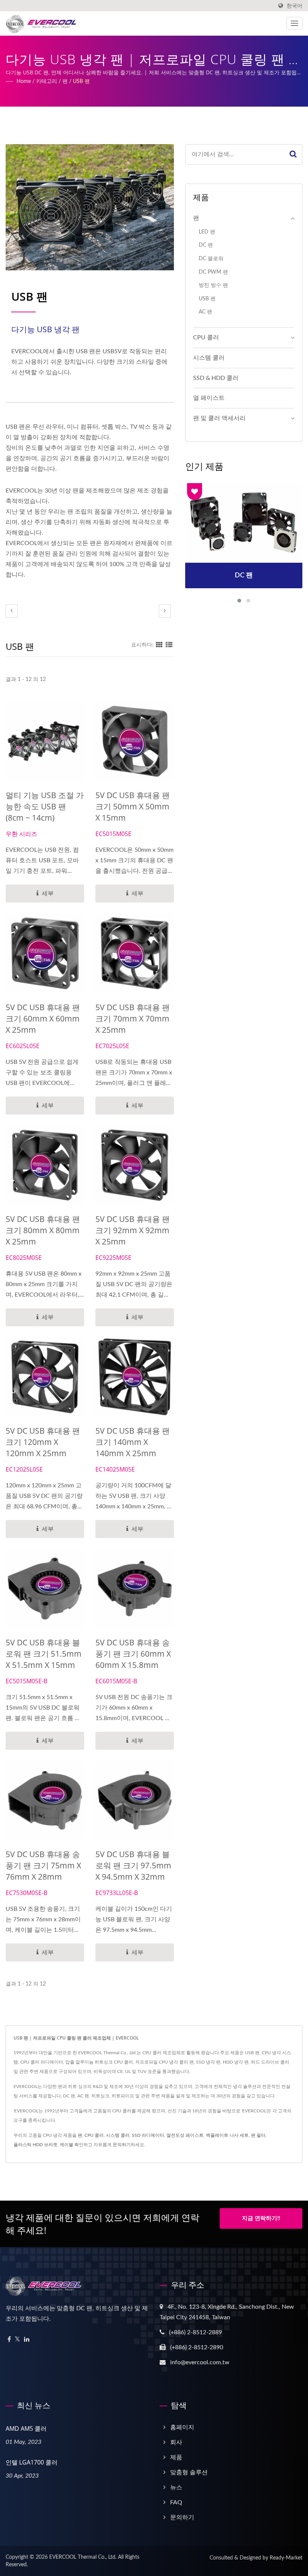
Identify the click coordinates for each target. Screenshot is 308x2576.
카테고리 (47, 81)
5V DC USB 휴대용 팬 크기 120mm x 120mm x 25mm (43, 1442)
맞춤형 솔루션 (189, 2472)
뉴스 (176, 2487)
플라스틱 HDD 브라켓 (35, 2145)
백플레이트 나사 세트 (227, 2135)
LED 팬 (207, 232)
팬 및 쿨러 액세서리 (219, 418)
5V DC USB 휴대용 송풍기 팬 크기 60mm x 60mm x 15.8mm (133, 1654)
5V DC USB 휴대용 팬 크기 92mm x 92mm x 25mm (133, 1230)
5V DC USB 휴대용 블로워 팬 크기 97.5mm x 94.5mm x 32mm (133, 1865)
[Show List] (169, 645)
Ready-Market (286, 2558)
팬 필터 (258, 2135)
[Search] (293, 154)
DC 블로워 (211, 258)
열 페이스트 (209, 398)
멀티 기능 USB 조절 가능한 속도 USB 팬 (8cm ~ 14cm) (45, 806)
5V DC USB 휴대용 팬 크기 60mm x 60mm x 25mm (43, 1018)
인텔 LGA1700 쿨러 (32, 2462)
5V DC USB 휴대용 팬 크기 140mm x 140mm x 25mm (133, 1442)
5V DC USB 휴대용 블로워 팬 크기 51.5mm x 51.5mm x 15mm (44, 1654)
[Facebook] (9, 2340)
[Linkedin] (27, 2340)
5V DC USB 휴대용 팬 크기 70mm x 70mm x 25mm (133, 1018)
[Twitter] (17, 2340)
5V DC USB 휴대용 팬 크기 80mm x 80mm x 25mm (43, 1230)
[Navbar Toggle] (294, 23)
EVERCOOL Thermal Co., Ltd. (83, 2557)
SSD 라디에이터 (148, 2135)
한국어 (294, 6)
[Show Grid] (159, 645)
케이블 (66, 2145)
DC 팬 (206, 245)
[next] (165, 611)
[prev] (12, 611)
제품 (176, 2457)
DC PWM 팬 (213, 272)
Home (24, 81)
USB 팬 (81, 81)
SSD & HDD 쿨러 (216, 378)
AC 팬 (205, 312)
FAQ (176, 2502)
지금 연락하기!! (261, 2218)
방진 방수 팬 (213, 285)
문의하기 (122, 2145)
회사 (176, 2442)
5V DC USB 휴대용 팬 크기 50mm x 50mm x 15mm (133, 806)
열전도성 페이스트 (185, 2135)
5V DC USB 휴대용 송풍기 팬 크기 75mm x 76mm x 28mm (43, 1865)
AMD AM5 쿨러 (26, 2428)
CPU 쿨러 (206, 337)
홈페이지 (182, 2427)
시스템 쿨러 (209, 358)
